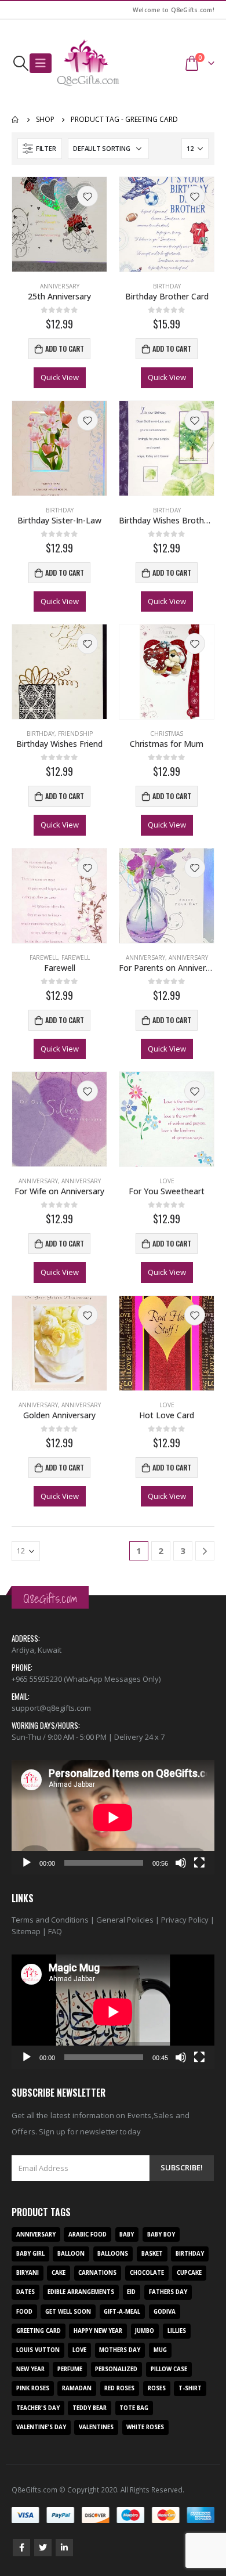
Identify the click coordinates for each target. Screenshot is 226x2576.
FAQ (55, 1931)
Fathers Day (168, 2292)
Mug (160, 2350)
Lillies (177, 2331)
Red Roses (119, 2388)
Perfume (70, 2369)
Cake (59, 2273)
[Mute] (181, 1863)
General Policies (125, 1920)
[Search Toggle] (21, 63)
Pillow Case (169, 2369)
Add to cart (65, 348)
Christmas (167, 734)
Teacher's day (38, 2408)
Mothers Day (120, 2350)
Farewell (44, 958)
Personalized (116, 2369)
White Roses (145, 2427)
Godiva (165, 2312)
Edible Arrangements (81, 2292)
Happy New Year (98, 2331)
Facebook (21, 2548)
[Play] (27, 1863)
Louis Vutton (38, 2350)
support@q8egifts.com (51, 1708)
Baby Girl (30, 2254)
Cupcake (189, 2273)
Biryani (28, 2273)
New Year (30, 2369)
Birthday (167, 286)
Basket (152, 2254)
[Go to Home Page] (16, 120)
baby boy (161, 2234)
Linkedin (64, 2548)
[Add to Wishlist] (88, 196)
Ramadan (77, 2388)
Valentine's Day (41, 2427)
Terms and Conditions (50, 1920)
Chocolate (147, 2273)
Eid (131, 2292)
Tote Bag (134, 2408)
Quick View (60, 377)
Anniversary (60, 286)
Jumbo (145, 2331)
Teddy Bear (90, 2408)
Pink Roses (33, 2388)
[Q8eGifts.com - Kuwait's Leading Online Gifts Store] (88, 63)
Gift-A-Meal (122, 2312)
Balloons (113, 2254)
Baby (127, 2234)
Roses (157, 2388)
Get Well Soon (68, 2312)
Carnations (97, 2273)
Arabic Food (88, 2234)
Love (167, 1181)
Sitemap (26, 1931)
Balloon (71, 2254)
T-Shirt (190, 2388)
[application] (113, 1817)
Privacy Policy (185, 1920)
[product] (59, 224)
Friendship (75, 734)
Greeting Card (39, 2331)
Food (24, 2312)
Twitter (43, 2548)
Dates (25, 2292)
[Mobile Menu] (41, 63)
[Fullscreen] (199, 1863)
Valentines (96, 2427)
